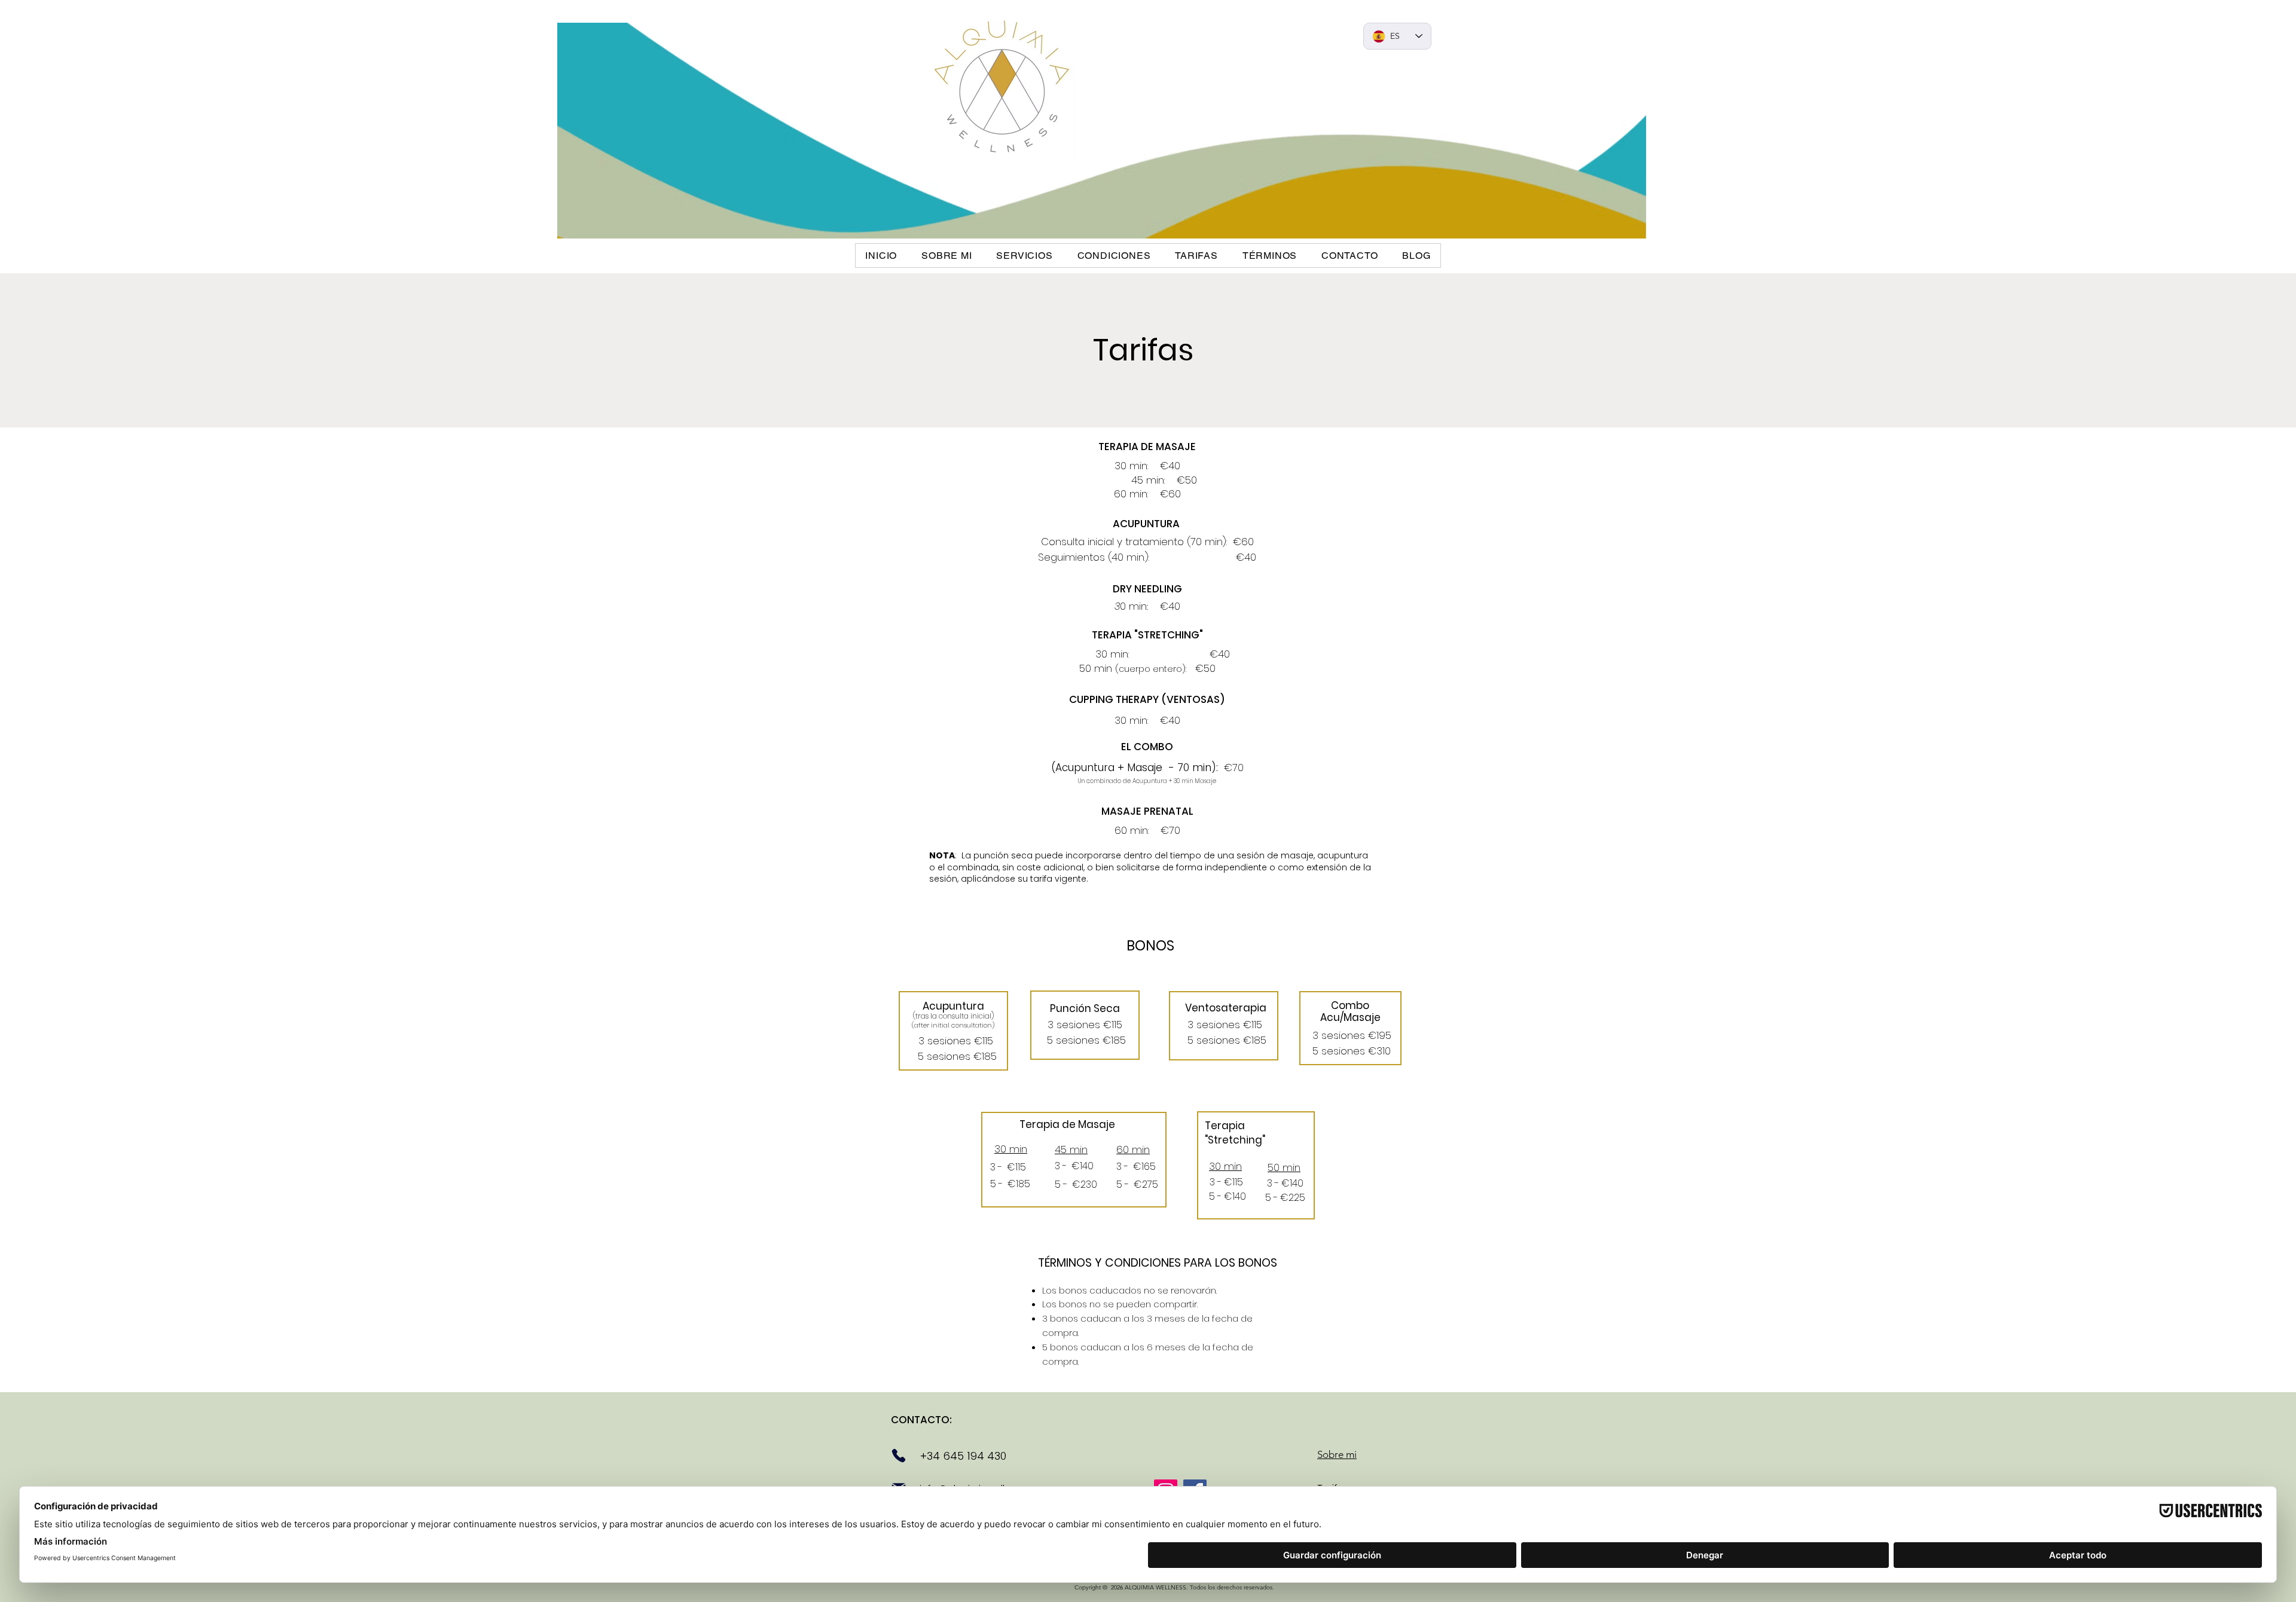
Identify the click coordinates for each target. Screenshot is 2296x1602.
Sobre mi (1337, 1454)
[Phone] (899, 1456)
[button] (1025, 256)
